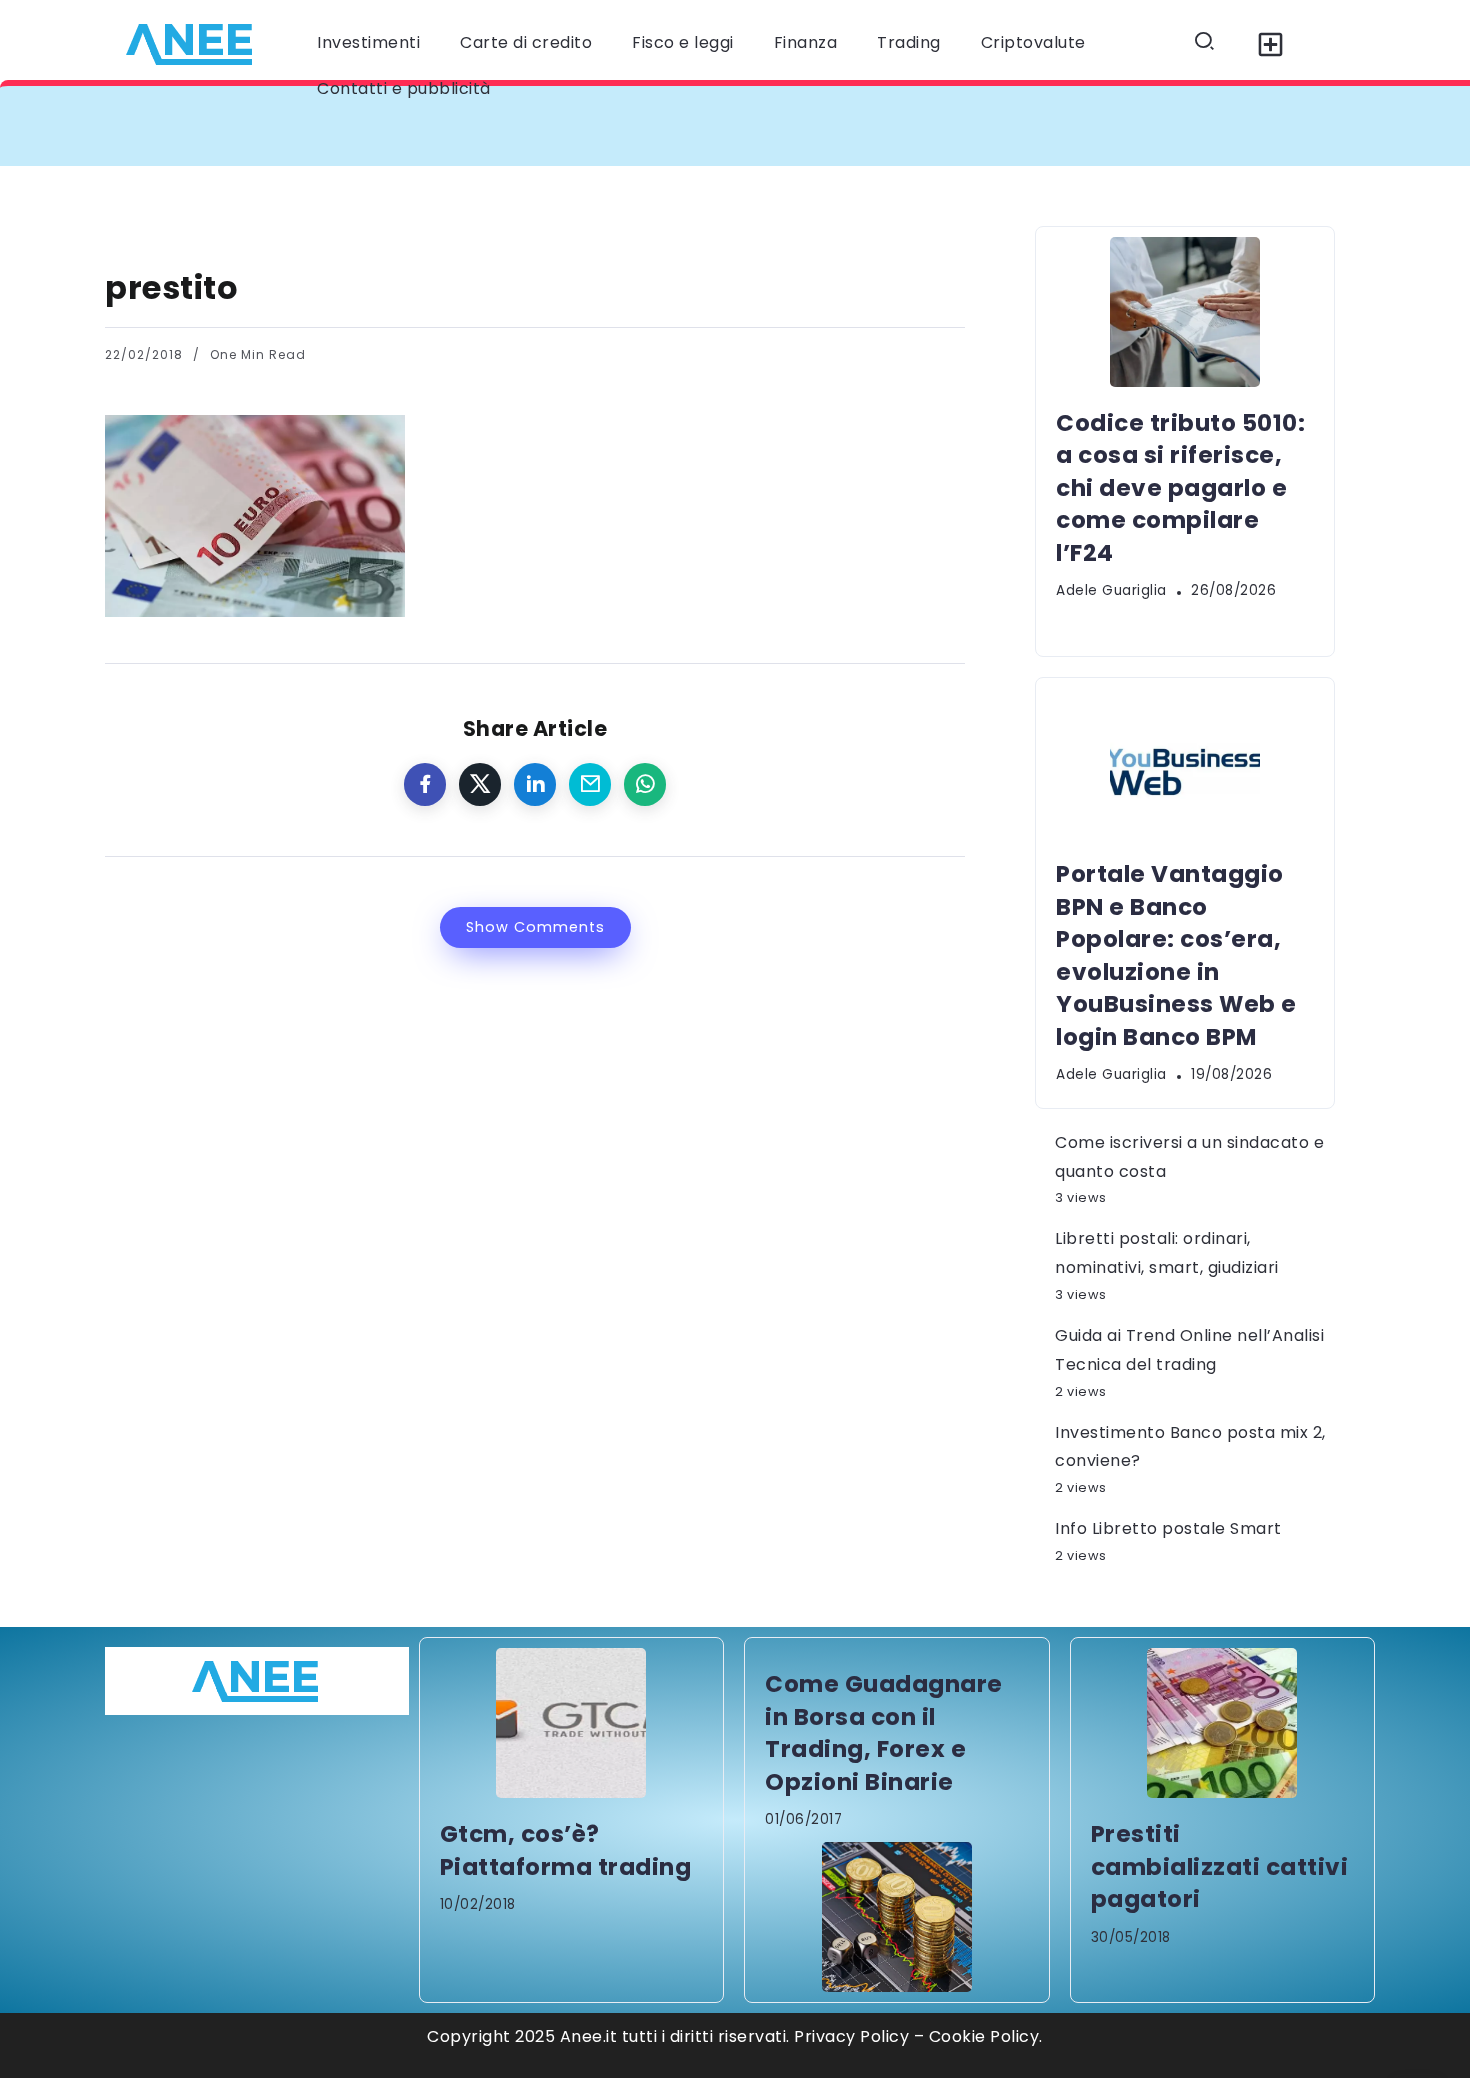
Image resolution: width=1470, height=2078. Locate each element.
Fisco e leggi (683, 42)
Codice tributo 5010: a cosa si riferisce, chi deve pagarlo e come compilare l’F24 (487, 125)
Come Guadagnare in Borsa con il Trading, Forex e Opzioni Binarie (884, 1732)
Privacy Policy (851, 2036)
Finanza (806, 42)
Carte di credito (526, 42)
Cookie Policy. (986, 2036)
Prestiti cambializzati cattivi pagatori (1220, 1866)
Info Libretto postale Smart (1168, 1528)
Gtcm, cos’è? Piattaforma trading (566, 1850)
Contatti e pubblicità (404, 88)
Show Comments (535, 927)
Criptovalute (1033, 42)
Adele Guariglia (1111, 590)
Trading (909, 42)
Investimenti (368, 42)
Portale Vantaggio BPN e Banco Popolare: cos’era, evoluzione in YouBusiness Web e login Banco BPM (1176, 955)
